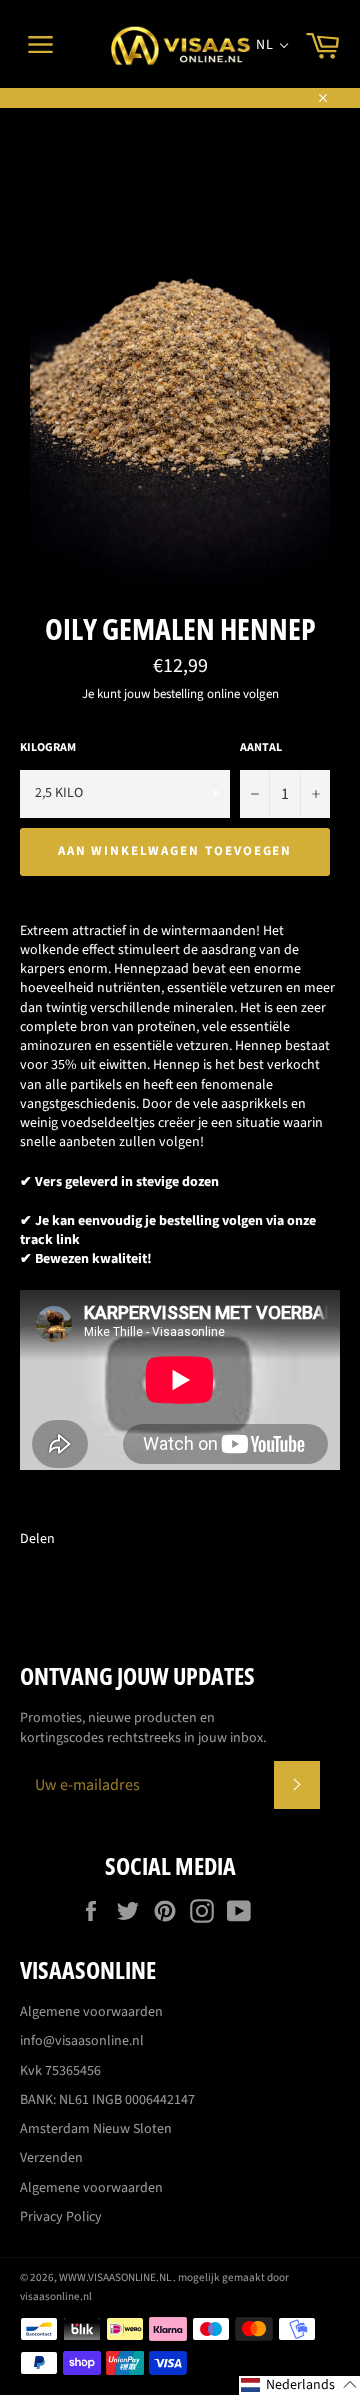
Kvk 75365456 (60, 2071)
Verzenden (51, 2158)
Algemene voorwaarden (91, 2012)
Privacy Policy (61, 2217)
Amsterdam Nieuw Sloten (96, 2129)
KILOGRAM (48, 748)
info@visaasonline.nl (82, 2041)
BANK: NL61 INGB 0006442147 (107, 2100)
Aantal (261, 748)
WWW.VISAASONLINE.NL (116, 2277)
